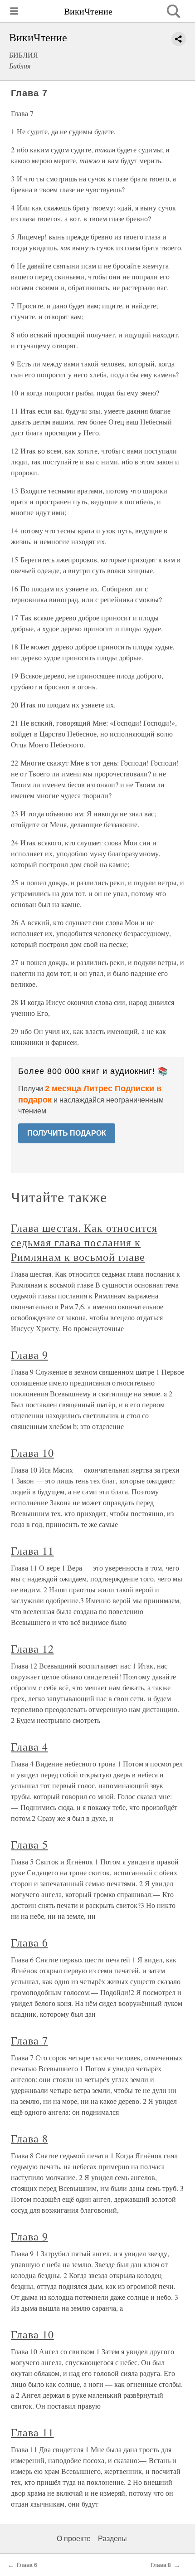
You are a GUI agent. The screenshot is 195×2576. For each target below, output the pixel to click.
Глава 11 (32, 1551)
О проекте (74, 2539)
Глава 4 (29, 1747)
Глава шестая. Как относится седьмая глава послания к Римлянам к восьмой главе (84, 1242)
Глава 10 (32, 1453)
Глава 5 (29, 1844)
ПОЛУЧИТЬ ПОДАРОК (67, 1133)
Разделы (112, 2539)
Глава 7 (29, 2040)
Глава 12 (32, 1649)
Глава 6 (29, 1942)
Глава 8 (29, 2138)
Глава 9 (29, 1355)
